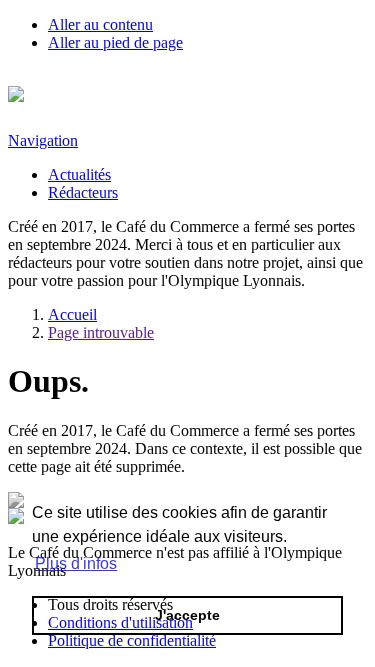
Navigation (43, 140)
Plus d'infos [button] (76, 563)
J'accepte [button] (187, 615)
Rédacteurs (83, 192)
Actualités (79, 174)
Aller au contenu (100, 24)
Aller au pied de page (115, 42)
